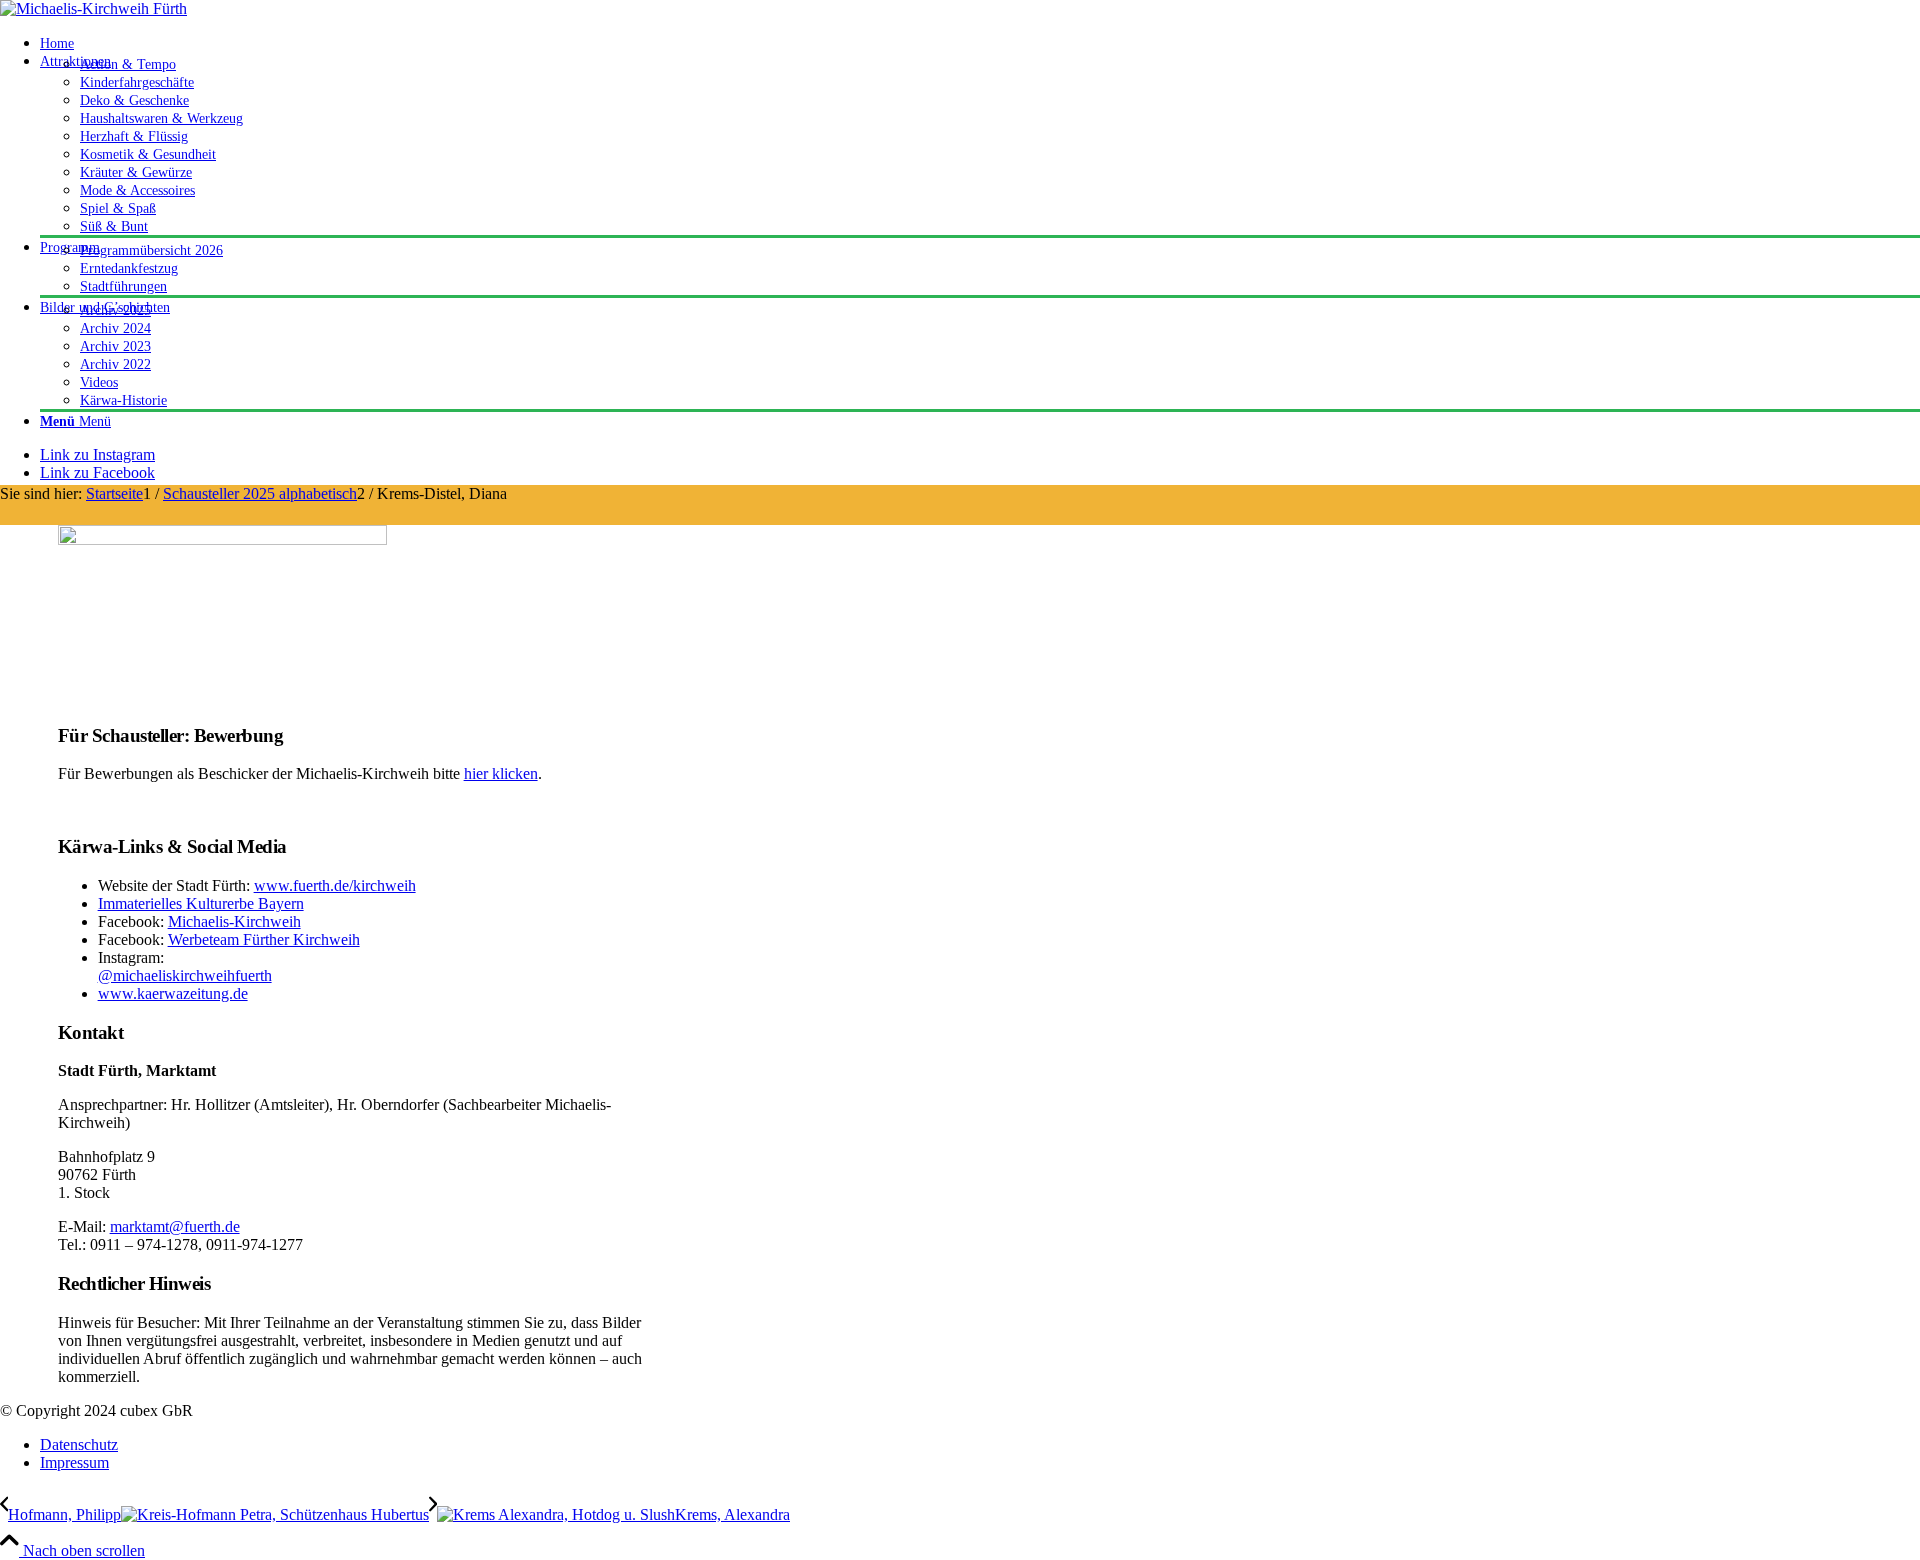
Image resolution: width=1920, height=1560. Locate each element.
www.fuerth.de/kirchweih (335, 885)
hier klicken (501, 773)
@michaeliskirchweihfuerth (185, 975)
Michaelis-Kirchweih (234, 921)
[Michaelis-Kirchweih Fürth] (93, 8)
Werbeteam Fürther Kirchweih (264, 939)
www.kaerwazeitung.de (173, 993)
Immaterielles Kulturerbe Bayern (201, 903)
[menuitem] (980, 43)
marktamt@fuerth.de (175, 1226)
